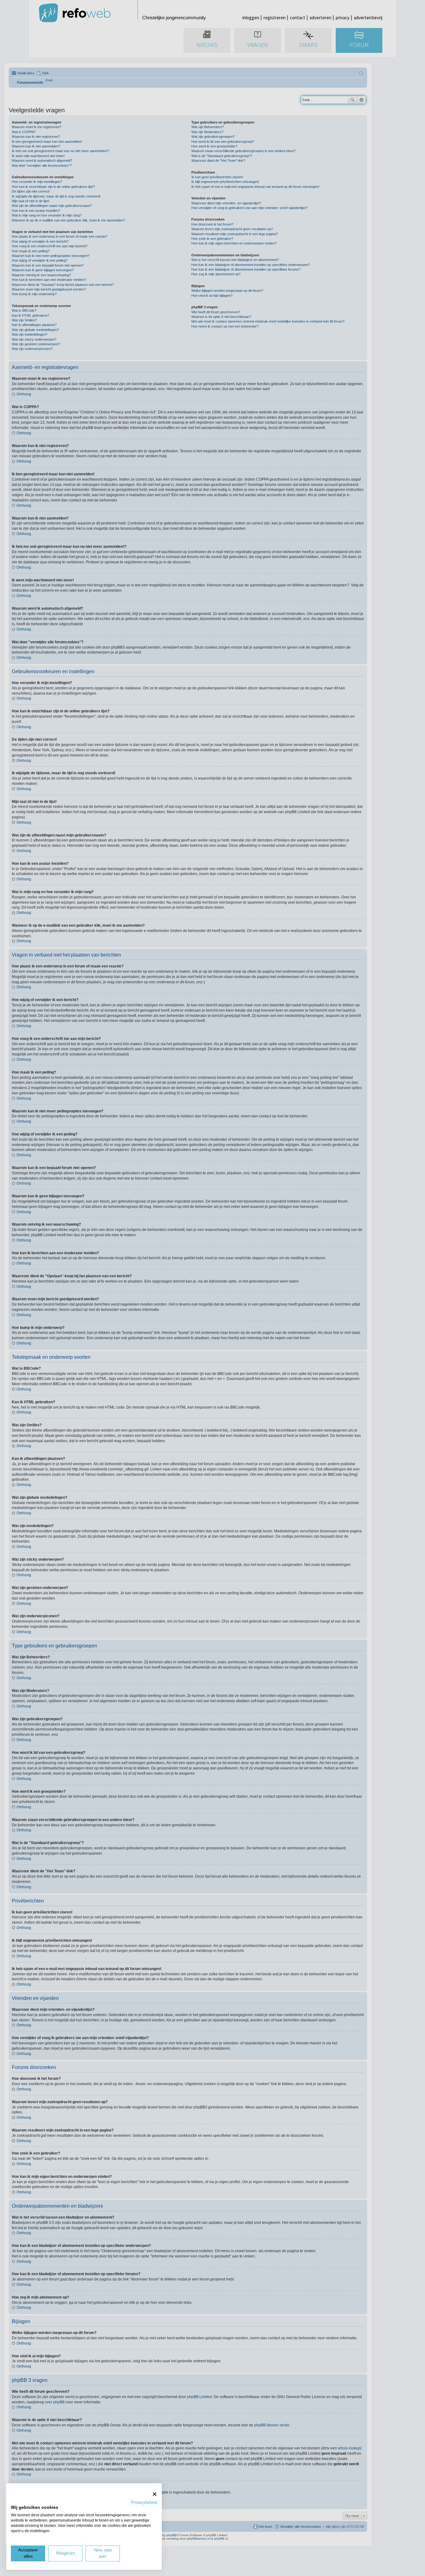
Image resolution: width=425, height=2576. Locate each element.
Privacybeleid (144, 2502)
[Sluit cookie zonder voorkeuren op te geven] (155, 2494)
